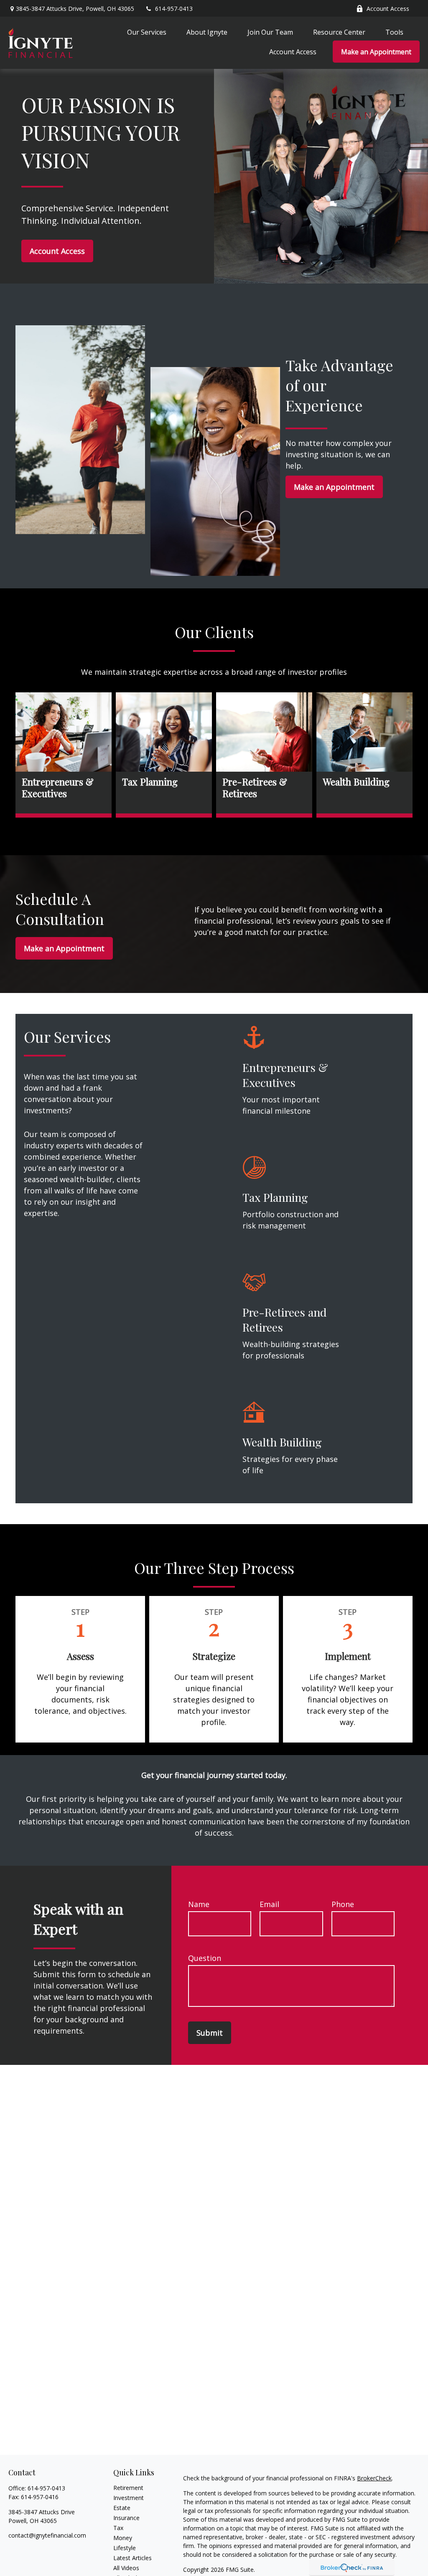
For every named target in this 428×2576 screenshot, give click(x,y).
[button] (147, 32)
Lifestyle (125, 2548)
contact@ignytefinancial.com (47, 2535)
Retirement (128, 2488)
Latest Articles (132, 2558)
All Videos (126, 2568)
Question (205, 1958)
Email (269, 1904)
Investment (129, 2498)
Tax (118, 2528)
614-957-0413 (174, 9)
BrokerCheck (374, 2478)
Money (123, 2538)
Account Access (388, 9)
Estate (122, 2508)
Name (199, 1904)
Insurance (126, 2518)
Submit (210, 2033)
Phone (343, 1904)
